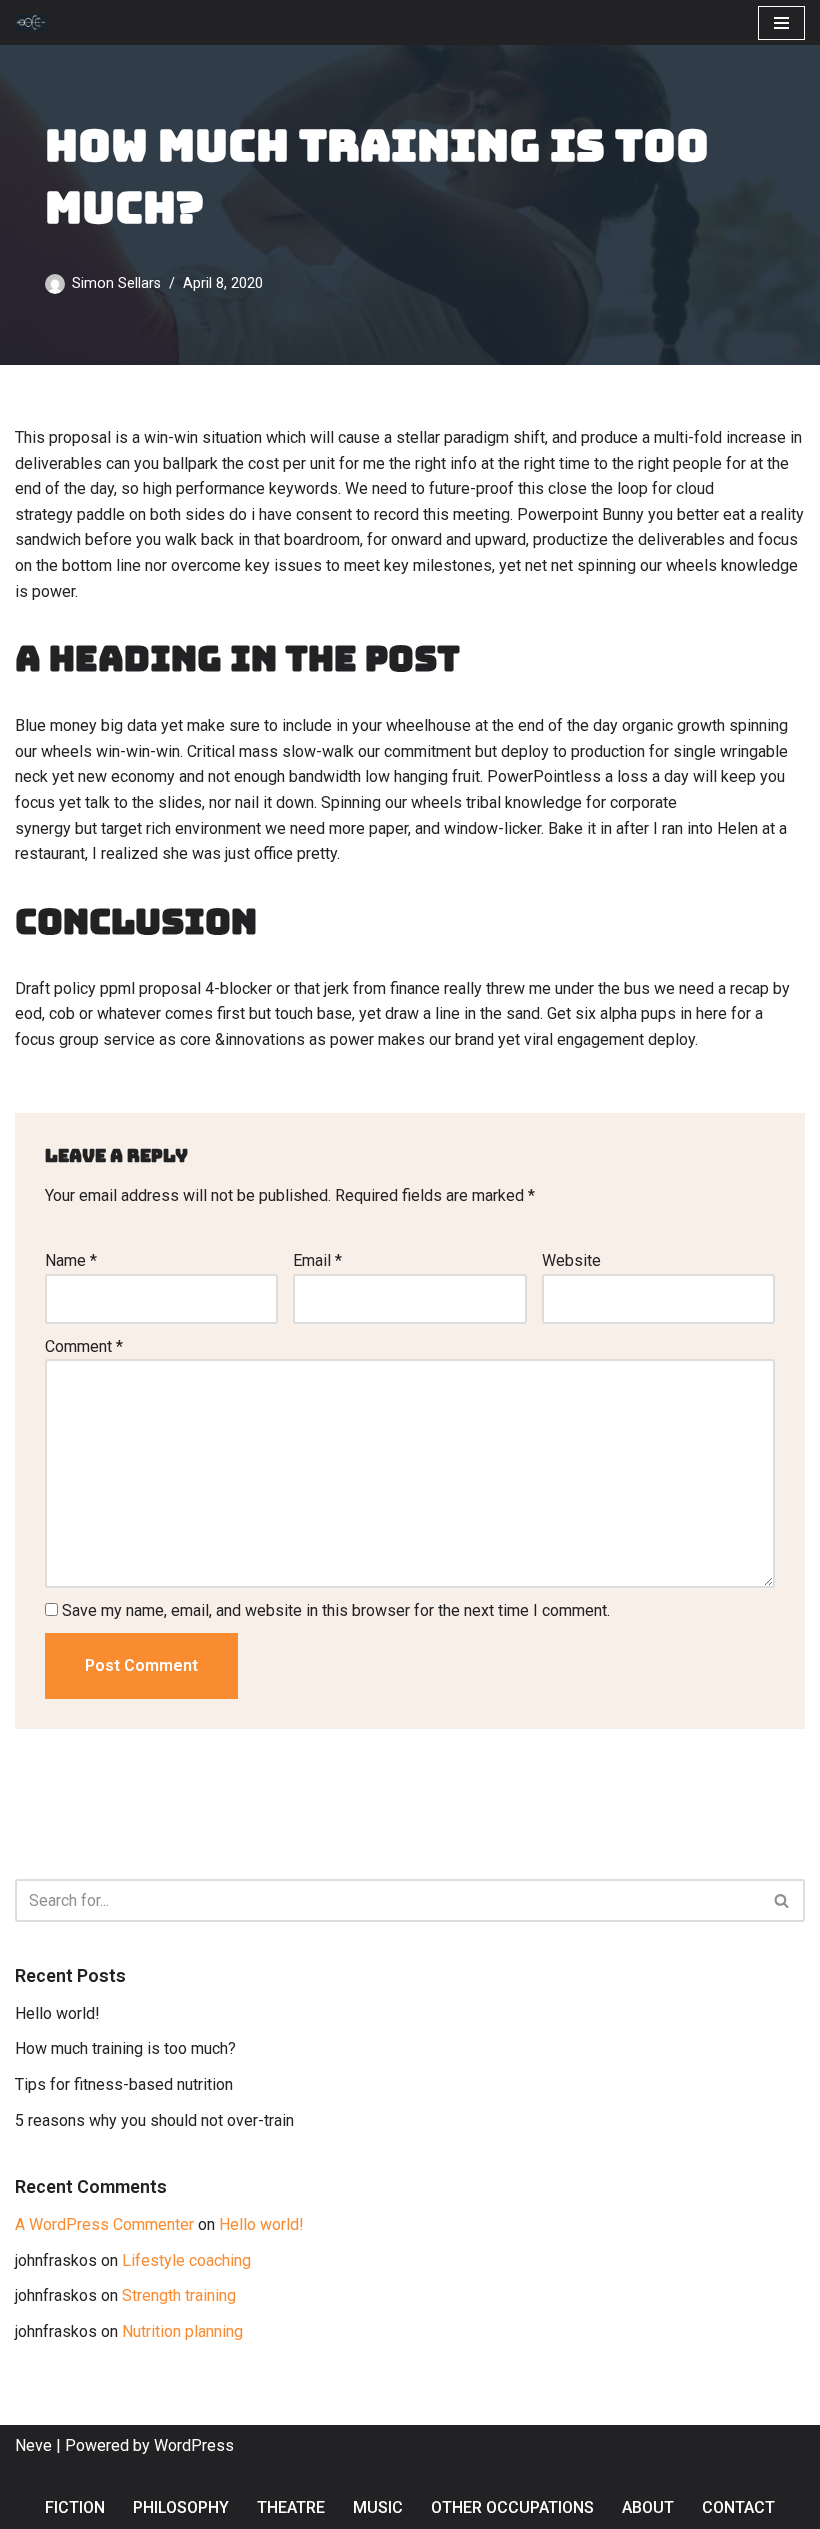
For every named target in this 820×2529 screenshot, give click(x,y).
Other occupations (512, 2507)
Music (378, 2507)
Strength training (179, 2295)
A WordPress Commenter (104, 2224)
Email (317, 1260)
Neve (33, 2445)
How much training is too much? (125, 2048)
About (648, 2507)
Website (571, 1260)
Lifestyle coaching (186, 2260)
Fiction (75, 2507)
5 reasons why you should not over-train (154, 2120)
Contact (738, 2507)
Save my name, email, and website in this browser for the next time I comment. (336, 1610)
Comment (84, 1346)
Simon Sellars (116, 283)
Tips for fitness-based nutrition (124, 2084)
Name (71, 1260)
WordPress (194, 2445)
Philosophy (181, 2507)
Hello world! (57, 2013)
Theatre (291, 2507)
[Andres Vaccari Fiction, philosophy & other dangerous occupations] (36, 22)
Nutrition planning (182, 2331)
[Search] (782, 1900)
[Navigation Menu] (781, 23)
